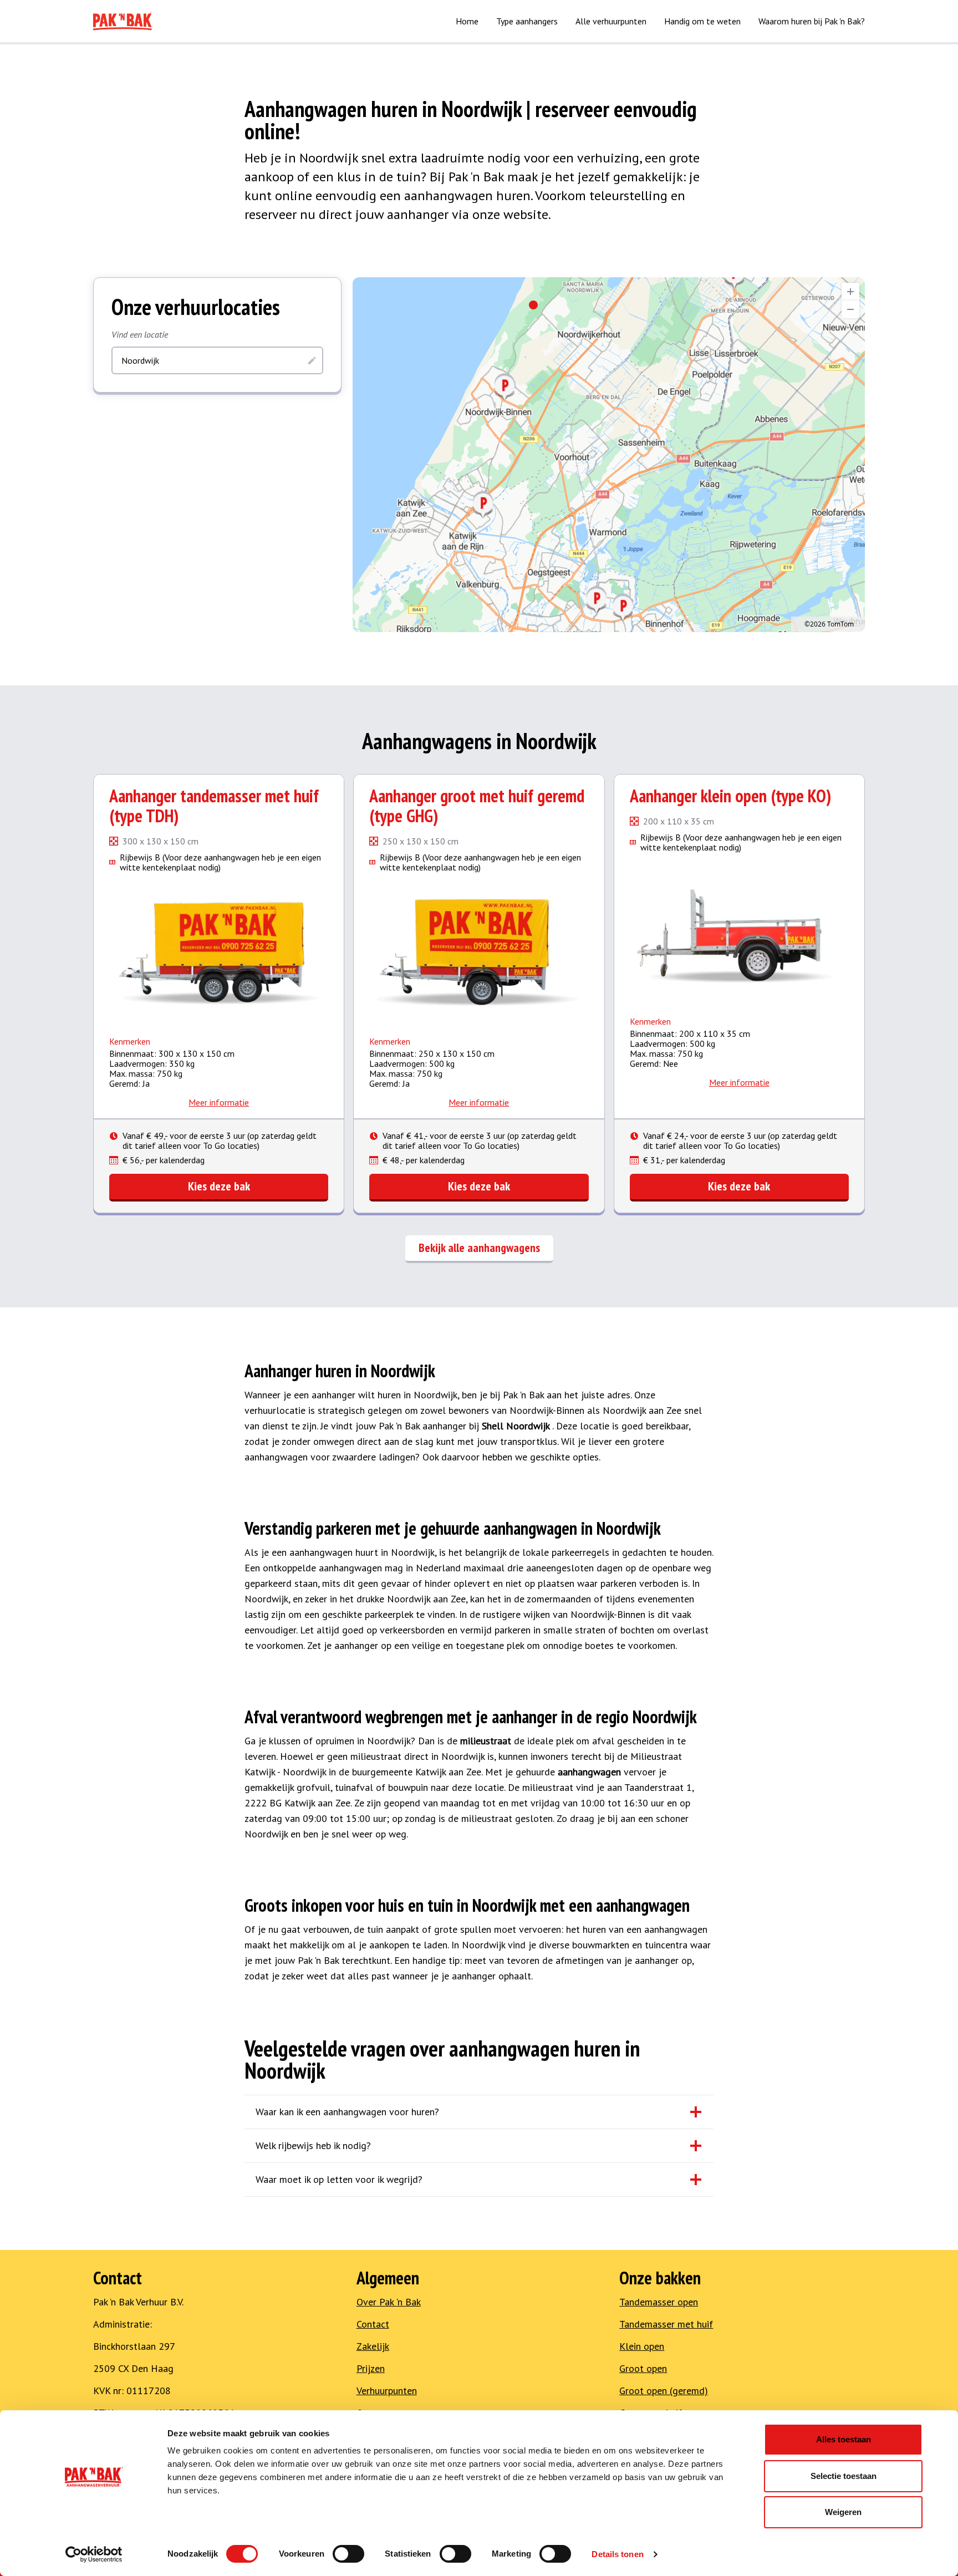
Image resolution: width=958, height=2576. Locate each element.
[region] (609, 455)
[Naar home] (123, 21)
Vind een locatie (140, 334)
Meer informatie (219, 1102)
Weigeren (843, 2512)
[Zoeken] (312, 360)
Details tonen (617, 2554)
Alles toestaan (844, 2439)
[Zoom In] (850, 292)
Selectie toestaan (844, 2476)
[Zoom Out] (850, 309)
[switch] (348, 2554)
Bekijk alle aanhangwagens (479, 1248)
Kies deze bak (219, 1186)
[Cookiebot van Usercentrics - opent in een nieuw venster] (94, 2554)
